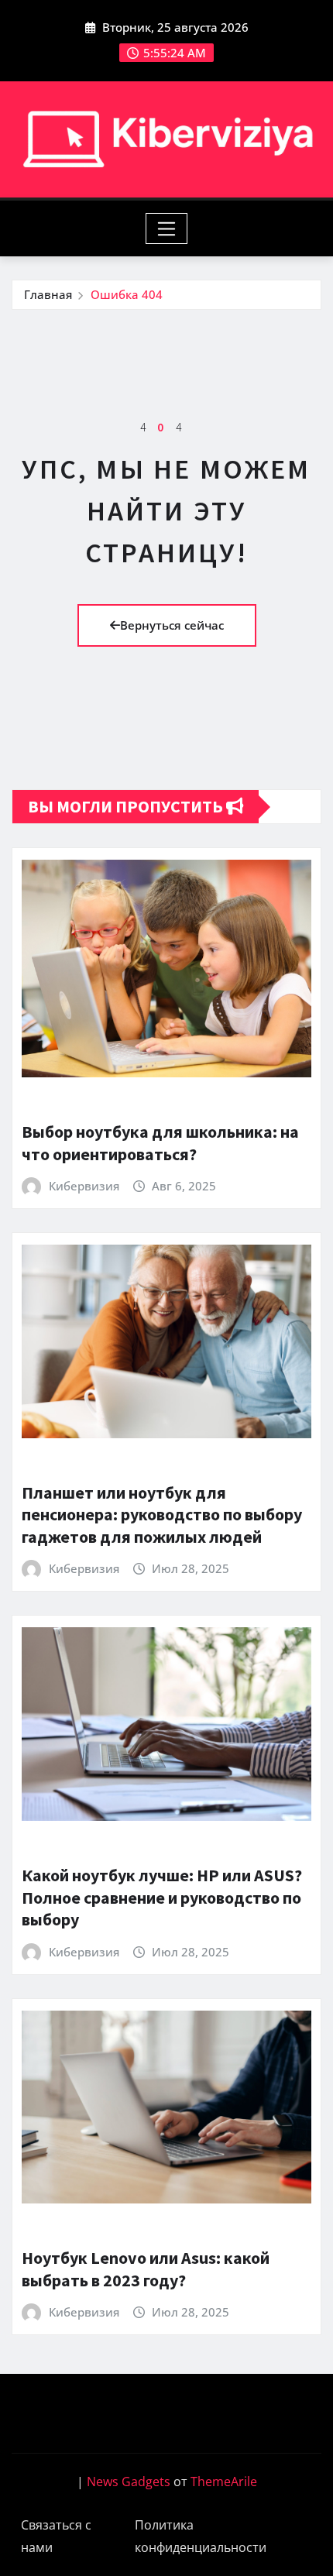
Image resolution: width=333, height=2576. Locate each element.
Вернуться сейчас (172, 625)
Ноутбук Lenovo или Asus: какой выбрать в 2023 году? (146, 2269)
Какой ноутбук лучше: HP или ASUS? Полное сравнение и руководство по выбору (162, 1897)
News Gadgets (129, 2482)
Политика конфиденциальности (201, 2536)
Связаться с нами (56, 2536)
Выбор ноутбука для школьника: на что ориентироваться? (160, 1143)
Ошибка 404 (127, 294)
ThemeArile (224, 2482)
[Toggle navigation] (167, 228)
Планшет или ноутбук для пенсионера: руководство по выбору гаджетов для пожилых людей (162, 1515)
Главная (48, 294)
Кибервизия (84, 1186)
